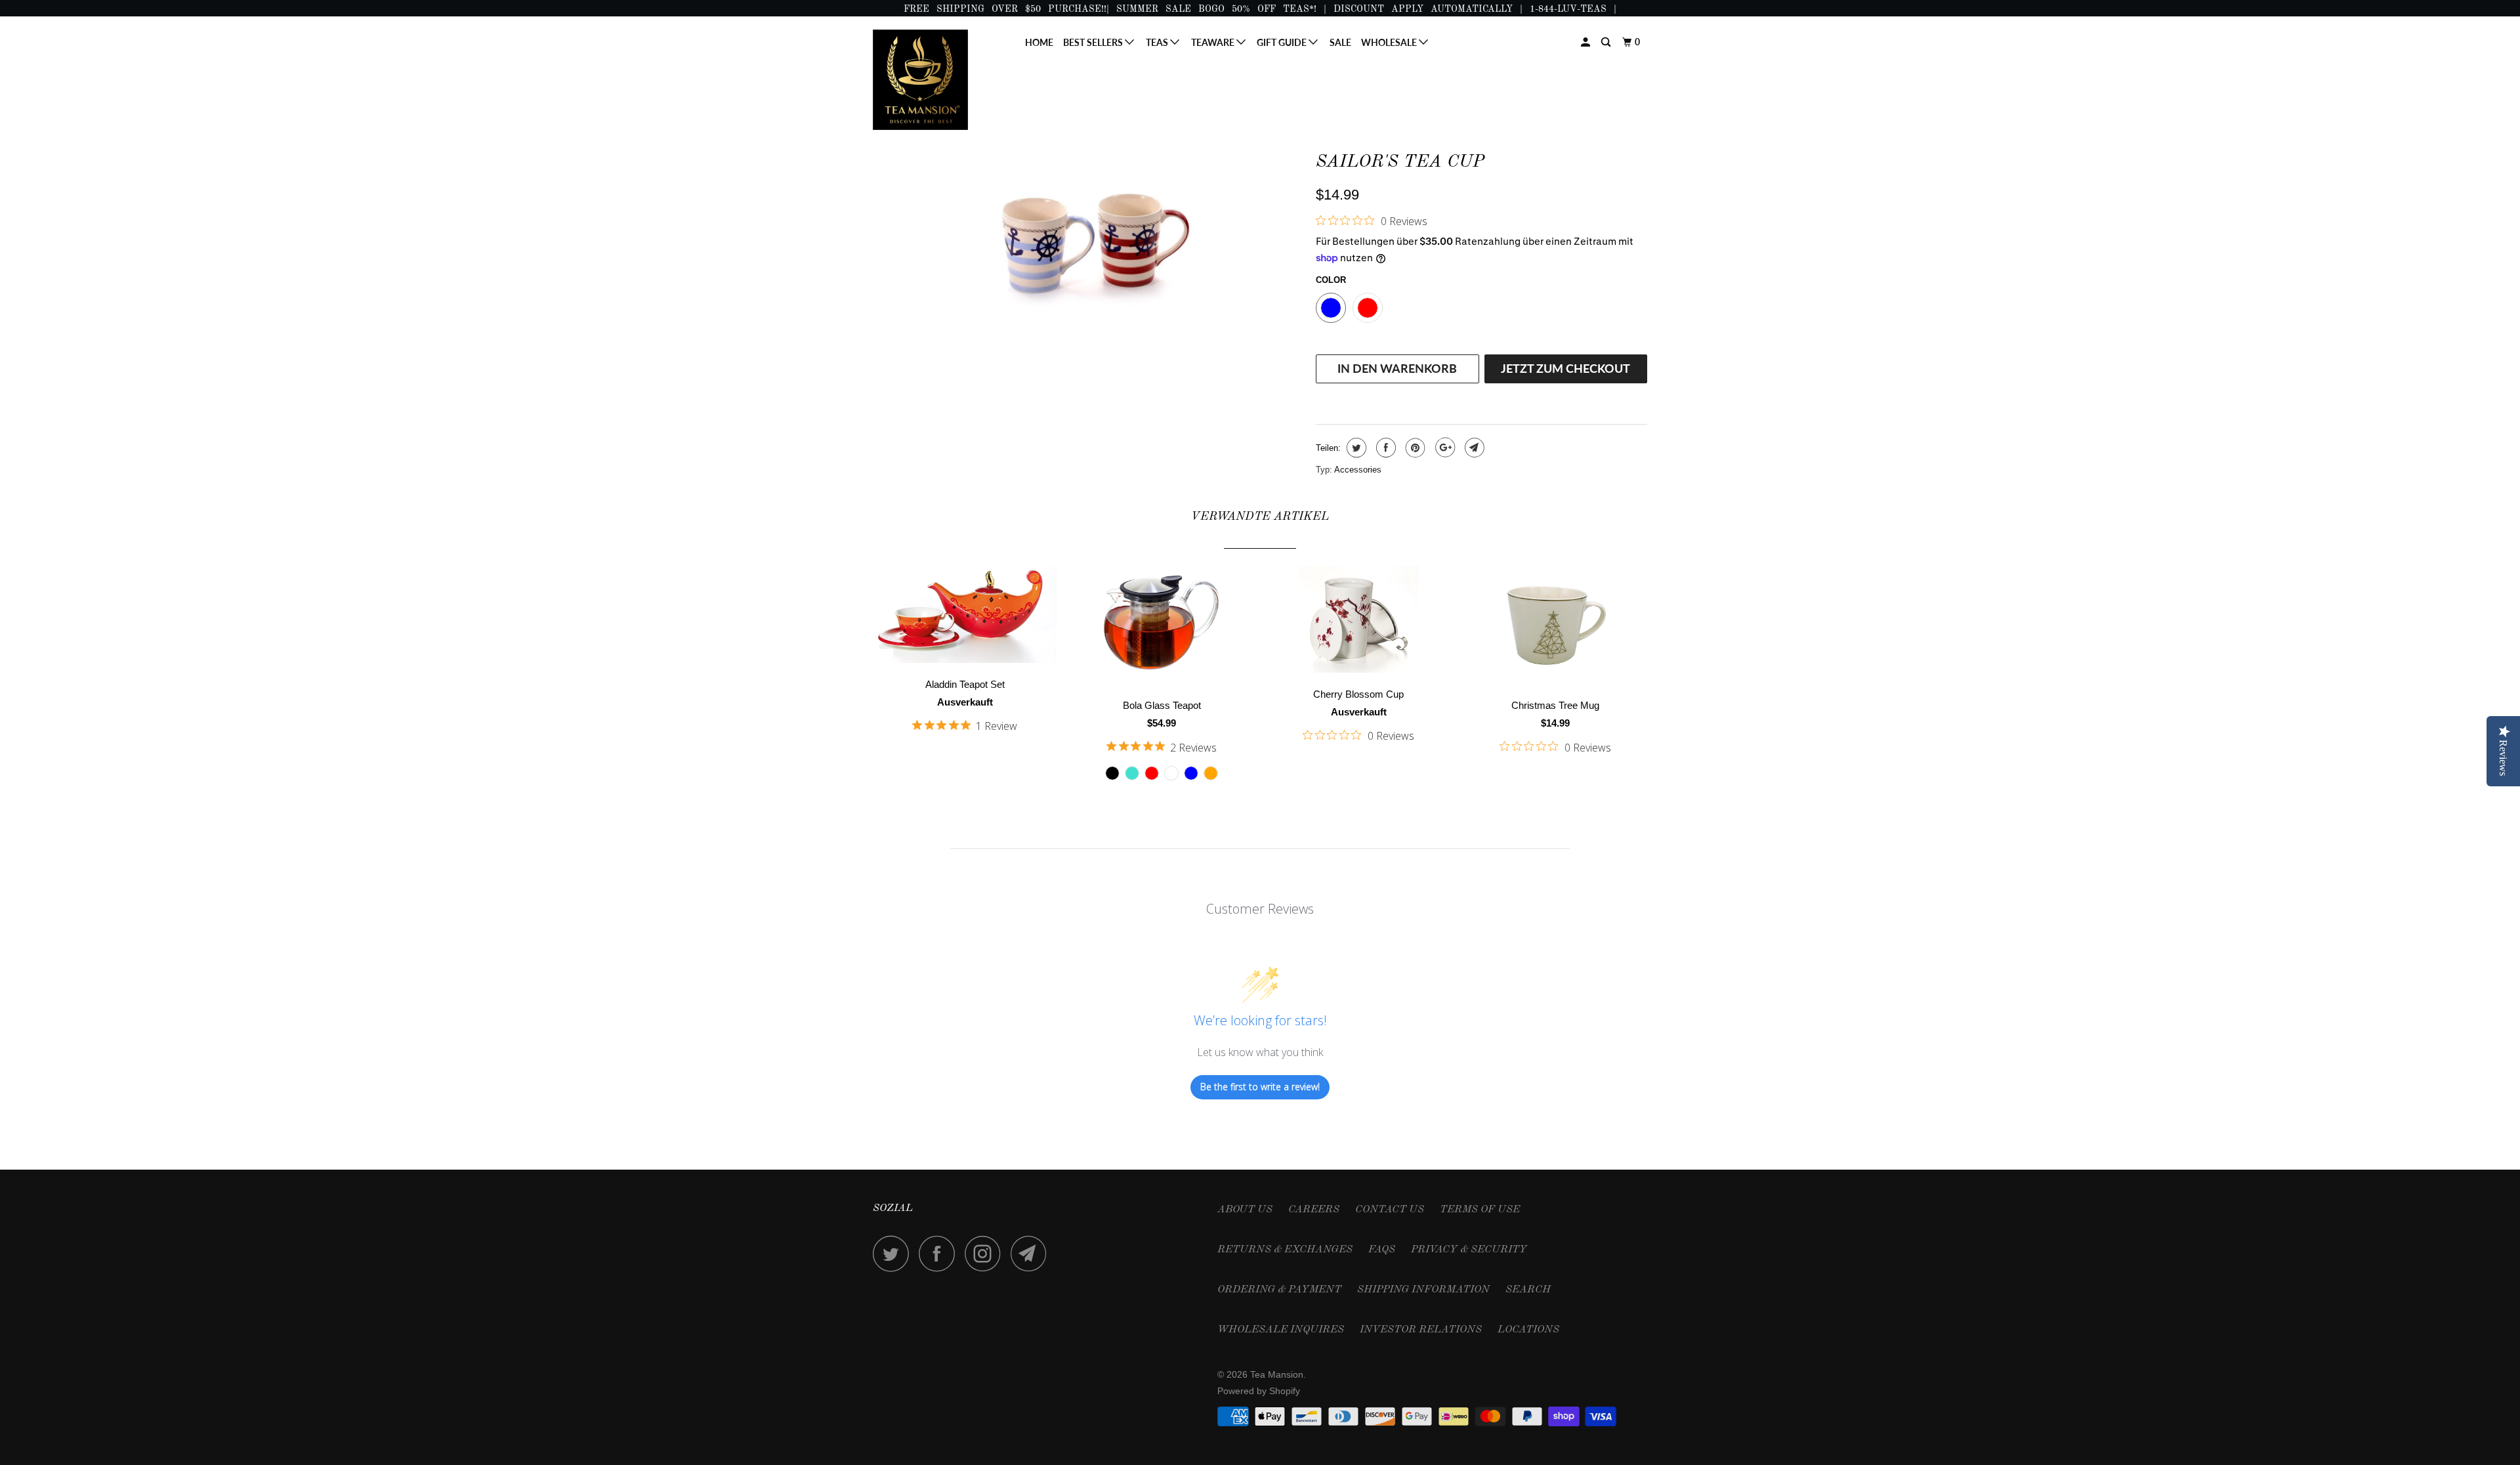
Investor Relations (1421, 1330)
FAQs (1382, 1250)
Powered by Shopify (1259, 1391)
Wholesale (1390, 42)
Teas (1158, 42)
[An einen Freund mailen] (1473, 448)
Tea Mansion (1277, 1374)
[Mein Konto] (1586, 42)
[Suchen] (1607, 42)
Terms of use (1480, 1210)
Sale (1340, 42)
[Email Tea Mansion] (1032, 1253)
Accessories (1358, 470)
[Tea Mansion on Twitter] (894, 1253)
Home (1039, 42)
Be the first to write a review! (1260, 1087)
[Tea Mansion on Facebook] (940, 1253)
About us (1245, 1210)
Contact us (1390, 1210)
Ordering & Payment (1279, 1290)
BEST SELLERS (1094, 42)
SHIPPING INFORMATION (1423, 1290)
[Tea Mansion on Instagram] (986, 1253)
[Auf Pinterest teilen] (1414, 448)
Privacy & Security (1469, 1250)
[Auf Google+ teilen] (1443, 448)
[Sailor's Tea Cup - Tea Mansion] (1088, 241)
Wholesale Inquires (1281, 1330)
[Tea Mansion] (940, 80)
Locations (1528, 1330)
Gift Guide (1283, 42)
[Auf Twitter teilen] (1355, 448)
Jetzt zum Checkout (1565, 368)
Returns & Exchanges (1285, 1250)
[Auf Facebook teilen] (1384, 448)
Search (1528, 1290)
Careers (1314, 1210)
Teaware (1214, 42)
